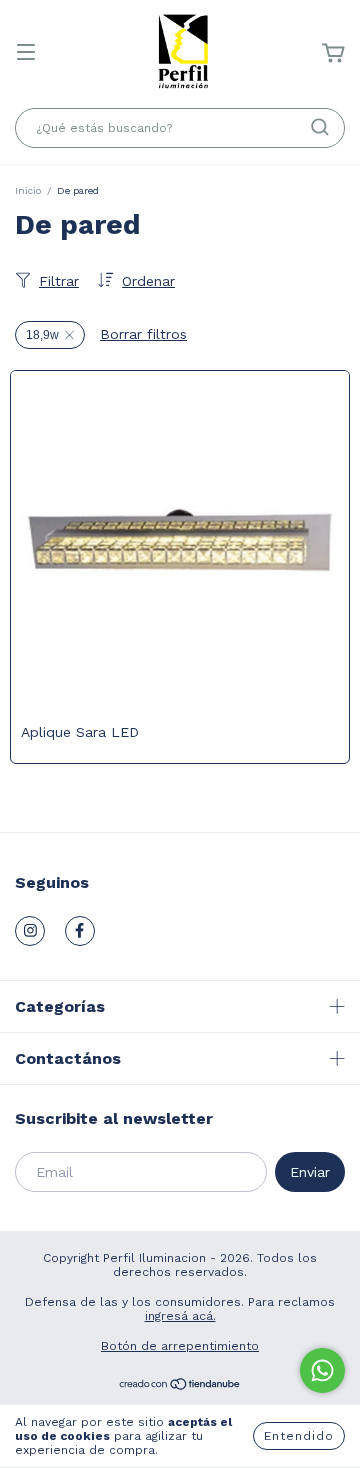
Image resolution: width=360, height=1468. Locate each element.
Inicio (28, 190)
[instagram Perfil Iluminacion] (30, 931)
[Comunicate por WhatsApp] (322, 1370)
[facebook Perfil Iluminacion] (80, 931)
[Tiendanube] (180, 1387)
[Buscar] (320, 127)
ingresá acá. (180, 1316)
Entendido (299, 1436)
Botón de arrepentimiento (180, 1346)
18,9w (42, 335)
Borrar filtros (143, 334)
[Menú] (26, 54)
